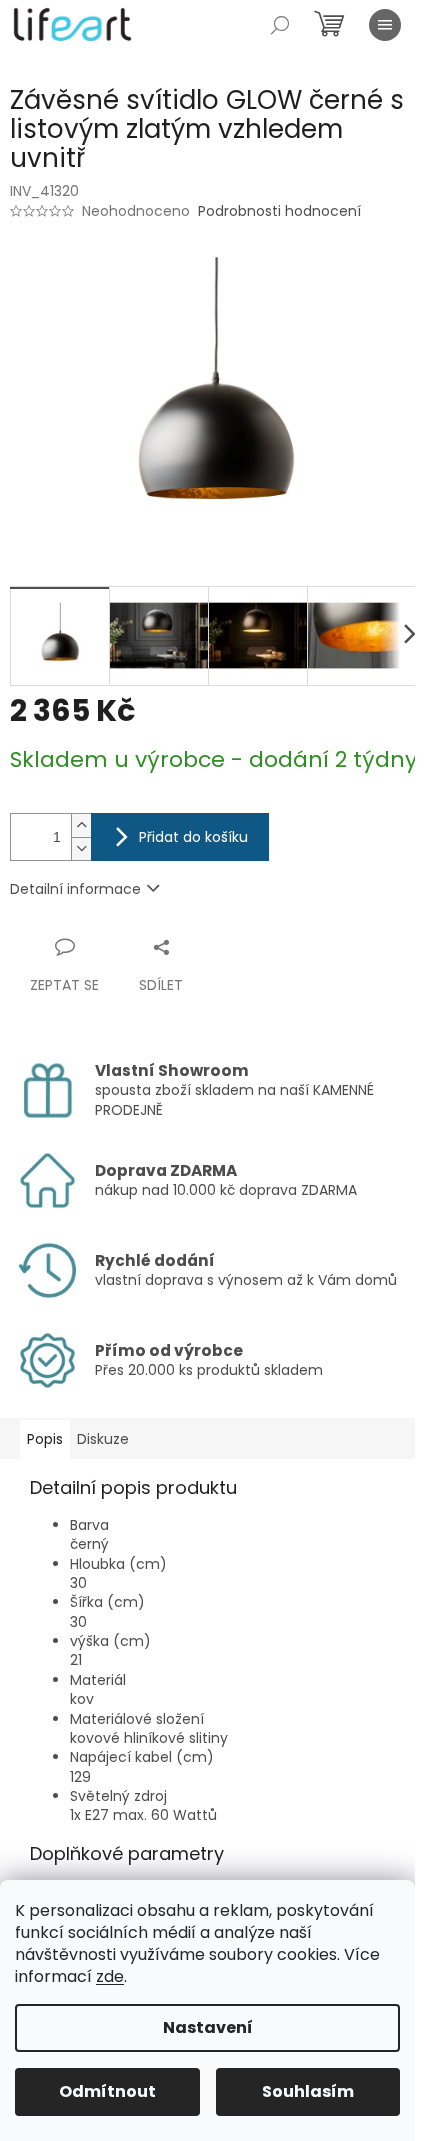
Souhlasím (308, 2091)
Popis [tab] (45, 1439)
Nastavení (208, 2027)
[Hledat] (280, 25)
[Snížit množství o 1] (81, 848)
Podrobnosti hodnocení (279, 211)
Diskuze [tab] (103, 1439)
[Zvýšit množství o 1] (81, 825)
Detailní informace (75, 889)
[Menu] (385, 25)
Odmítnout (107, 2091)
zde (110, 1976)
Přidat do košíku (193, 837)
